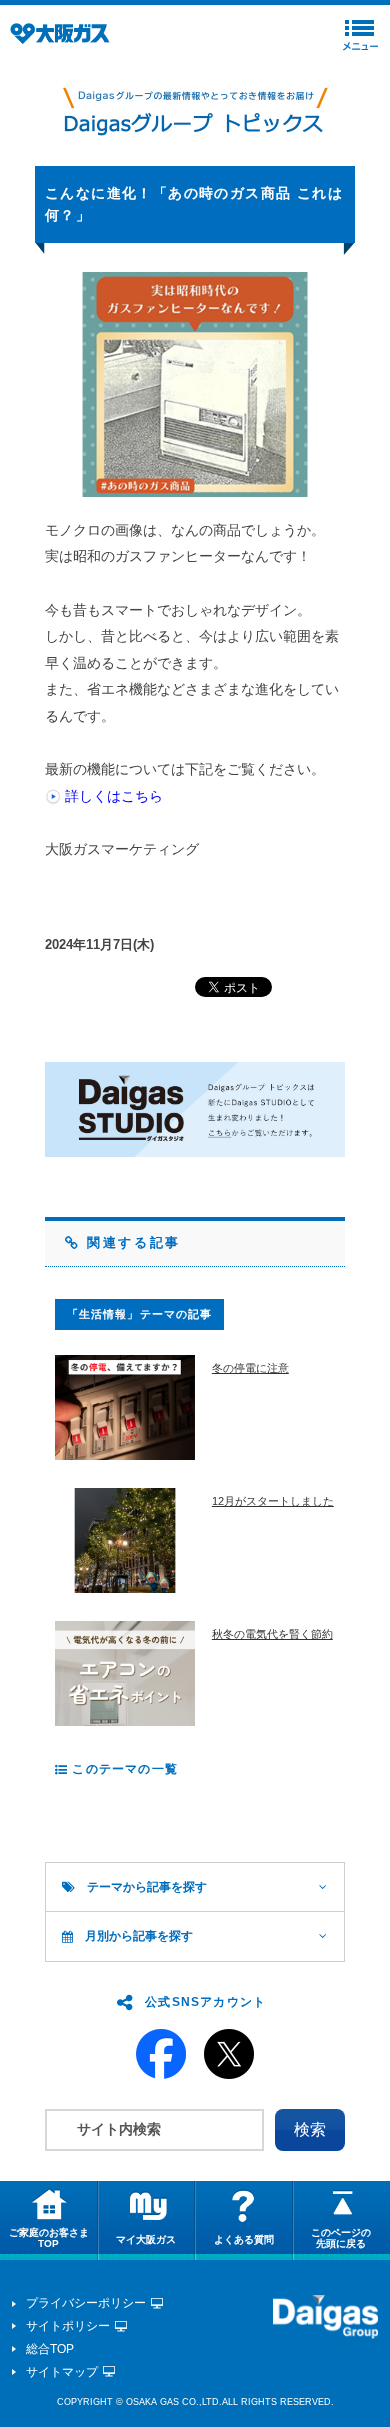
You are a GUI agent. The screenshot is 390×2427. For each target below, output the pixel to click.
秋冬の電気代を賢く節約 (272, 1634)
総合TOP (50, 2349)
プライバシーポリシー (86, 2303)
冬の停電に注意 (250, 1368)
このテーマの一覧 (123, 1769)
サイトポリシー (68, 2326)
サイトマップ (62, 2372)
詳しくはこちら (114, 796)
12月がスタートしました (273, 1501)
